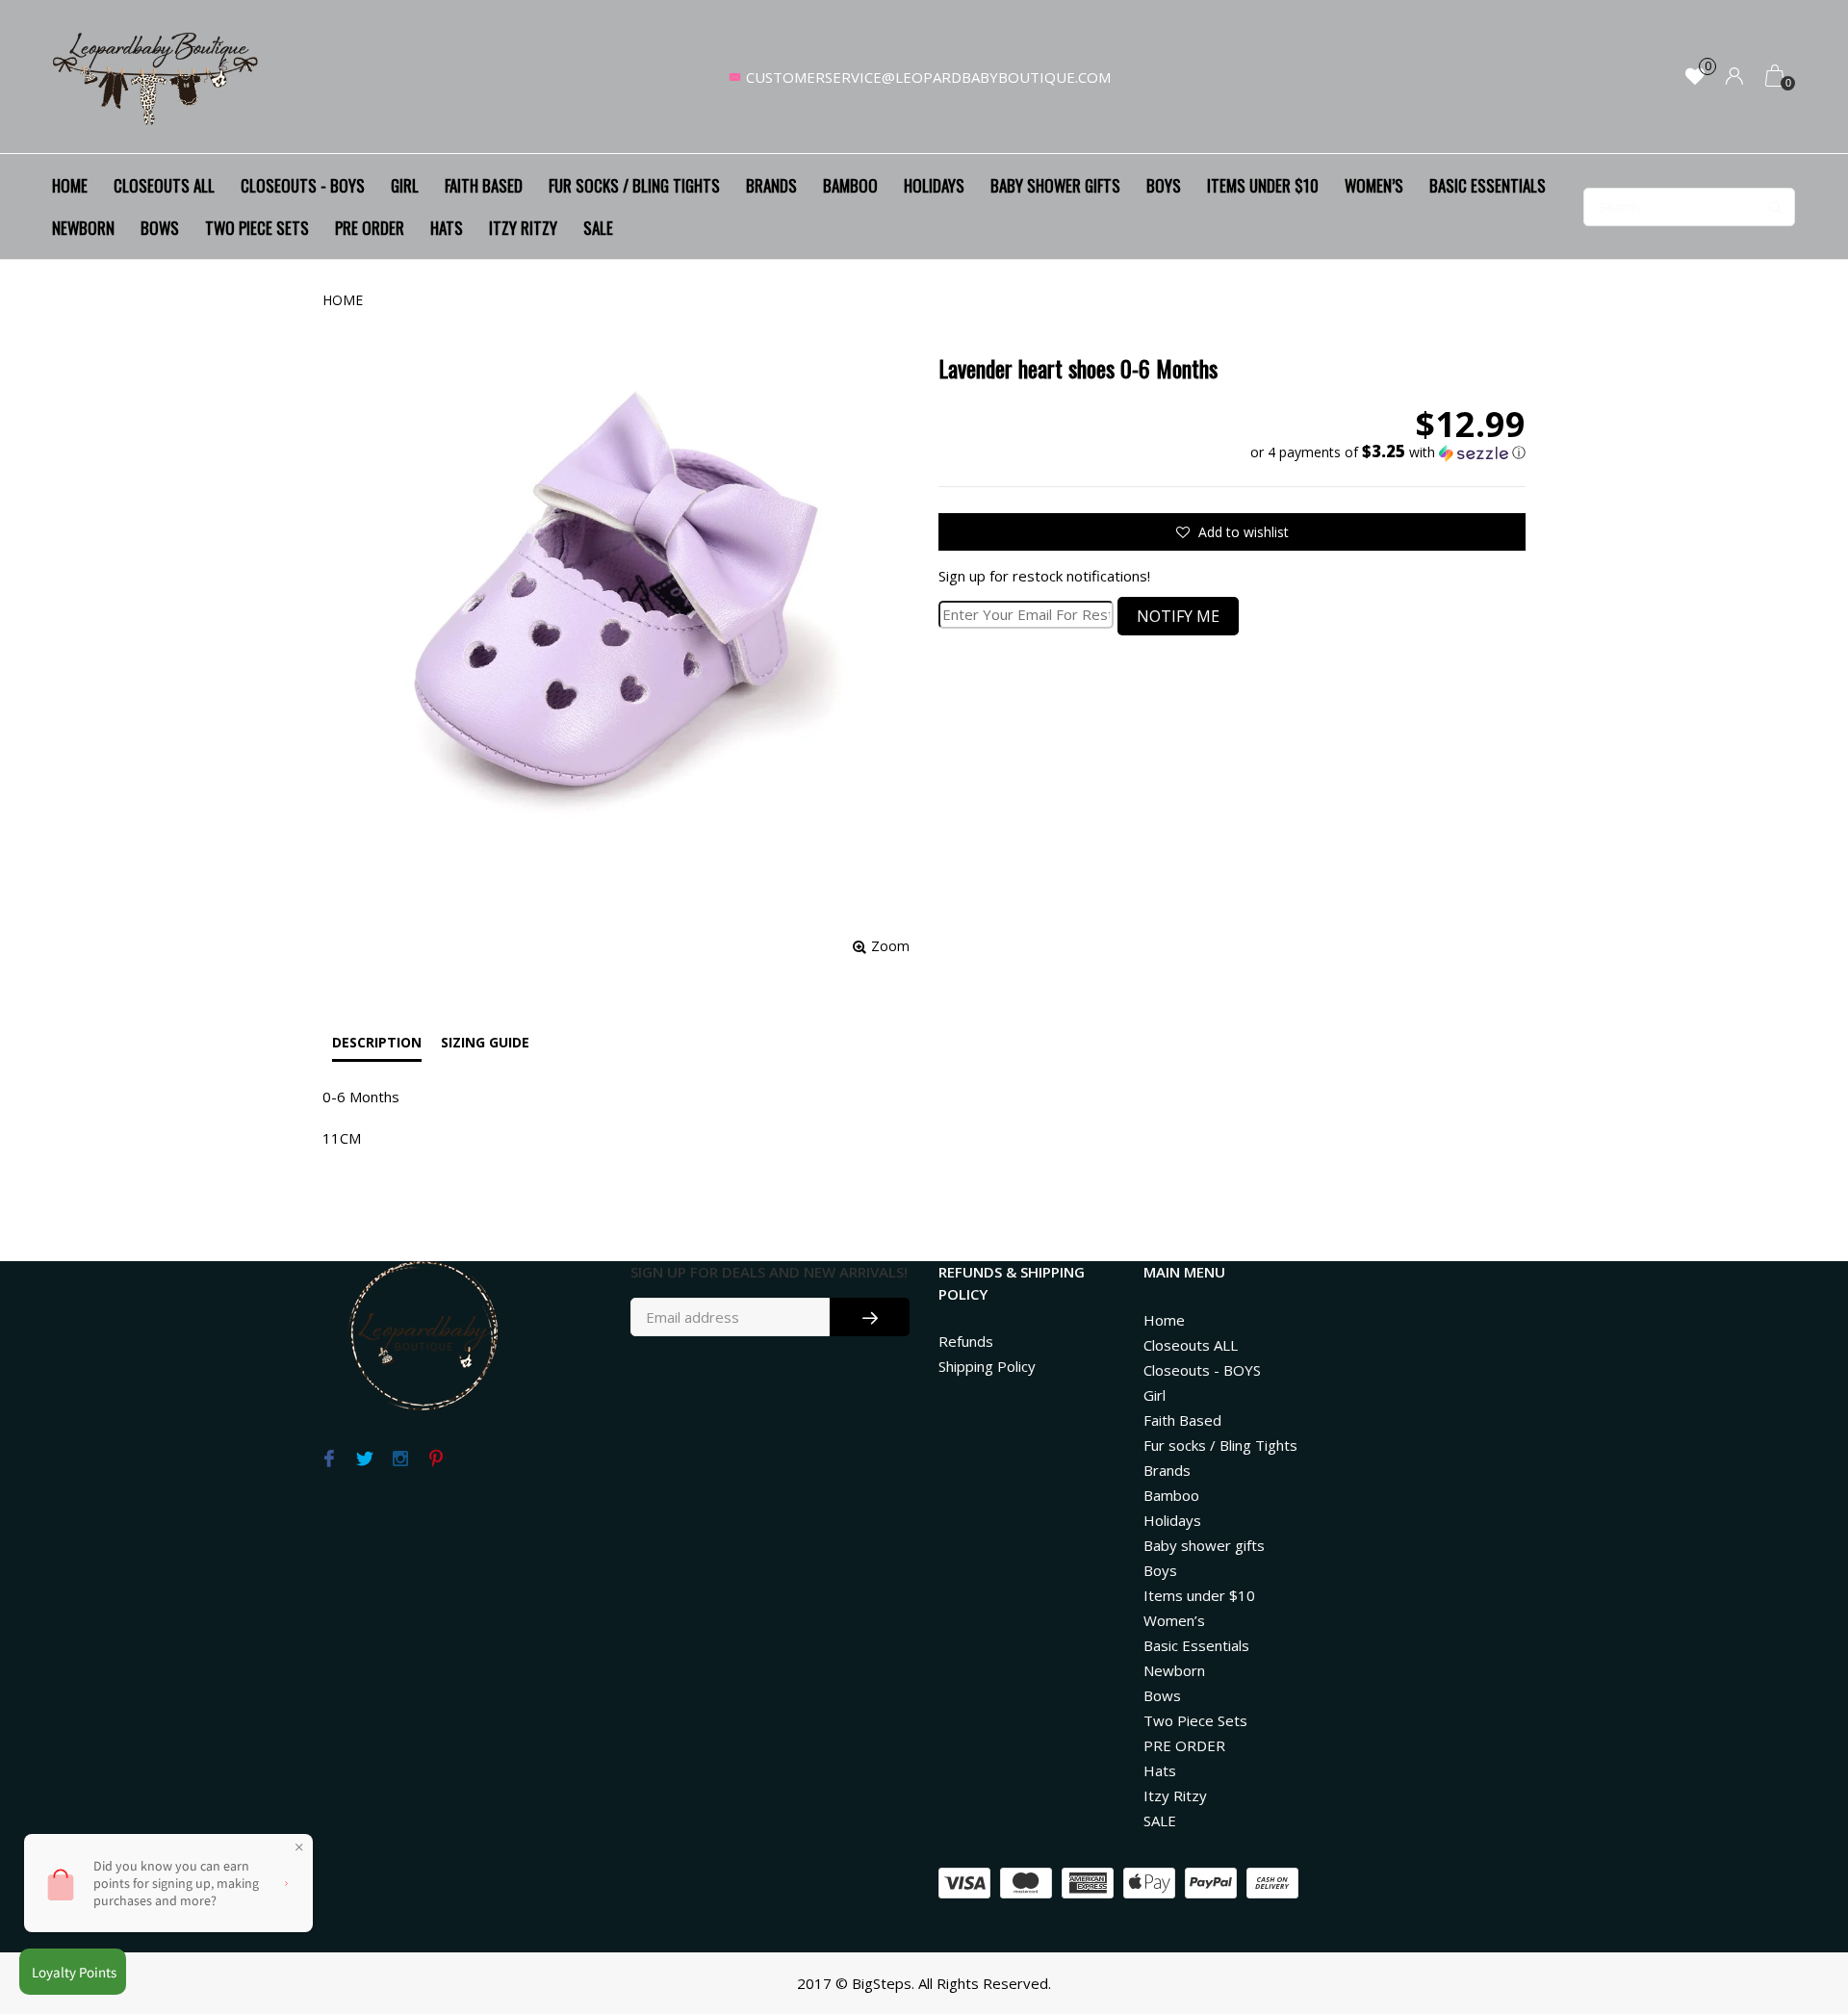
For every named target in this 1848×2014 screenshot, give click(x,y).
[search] (1689, 207)
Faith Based (484, 185)
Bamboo (850, 185)
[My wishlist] (1695, 77)
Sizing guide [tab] (485, 1042)
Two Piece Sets (257, 228)
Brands (771, 185)
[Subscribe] (870, 1317)
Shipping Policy (987, 1366)
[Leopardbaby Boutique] (157, 77)
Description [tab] (377, 1042)
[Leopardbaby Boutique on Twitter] (364, 1459)
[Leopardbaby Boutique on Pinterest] (436, 1459)
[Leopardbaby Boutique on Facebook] (329, 1459)
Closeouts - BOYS (303, 185)
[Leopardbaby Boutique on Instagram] (400, 1459)
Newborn (83, 228)
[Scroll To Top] (1795, 1889)
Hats (447, 228)
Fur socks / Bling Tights (634, 185)
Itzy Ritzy (523, 228)
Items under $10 (1263, 185)
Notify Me (1178, 616)
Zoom (890, 946)
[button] (1388, 452)
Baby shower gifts (1055, 185)
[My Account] (1734, 77)
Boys (1164, 185)
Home (70, 185)
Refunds (966, 1341)
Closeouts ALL (164, 185)
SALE (598, 228)
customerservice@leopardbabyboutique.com (928, 77)
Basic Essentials (1488, 185)
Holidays (934, 185)
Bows (160, 228)
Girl (405, 185)
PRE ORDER (370, 228)
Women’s (1374, 185)
